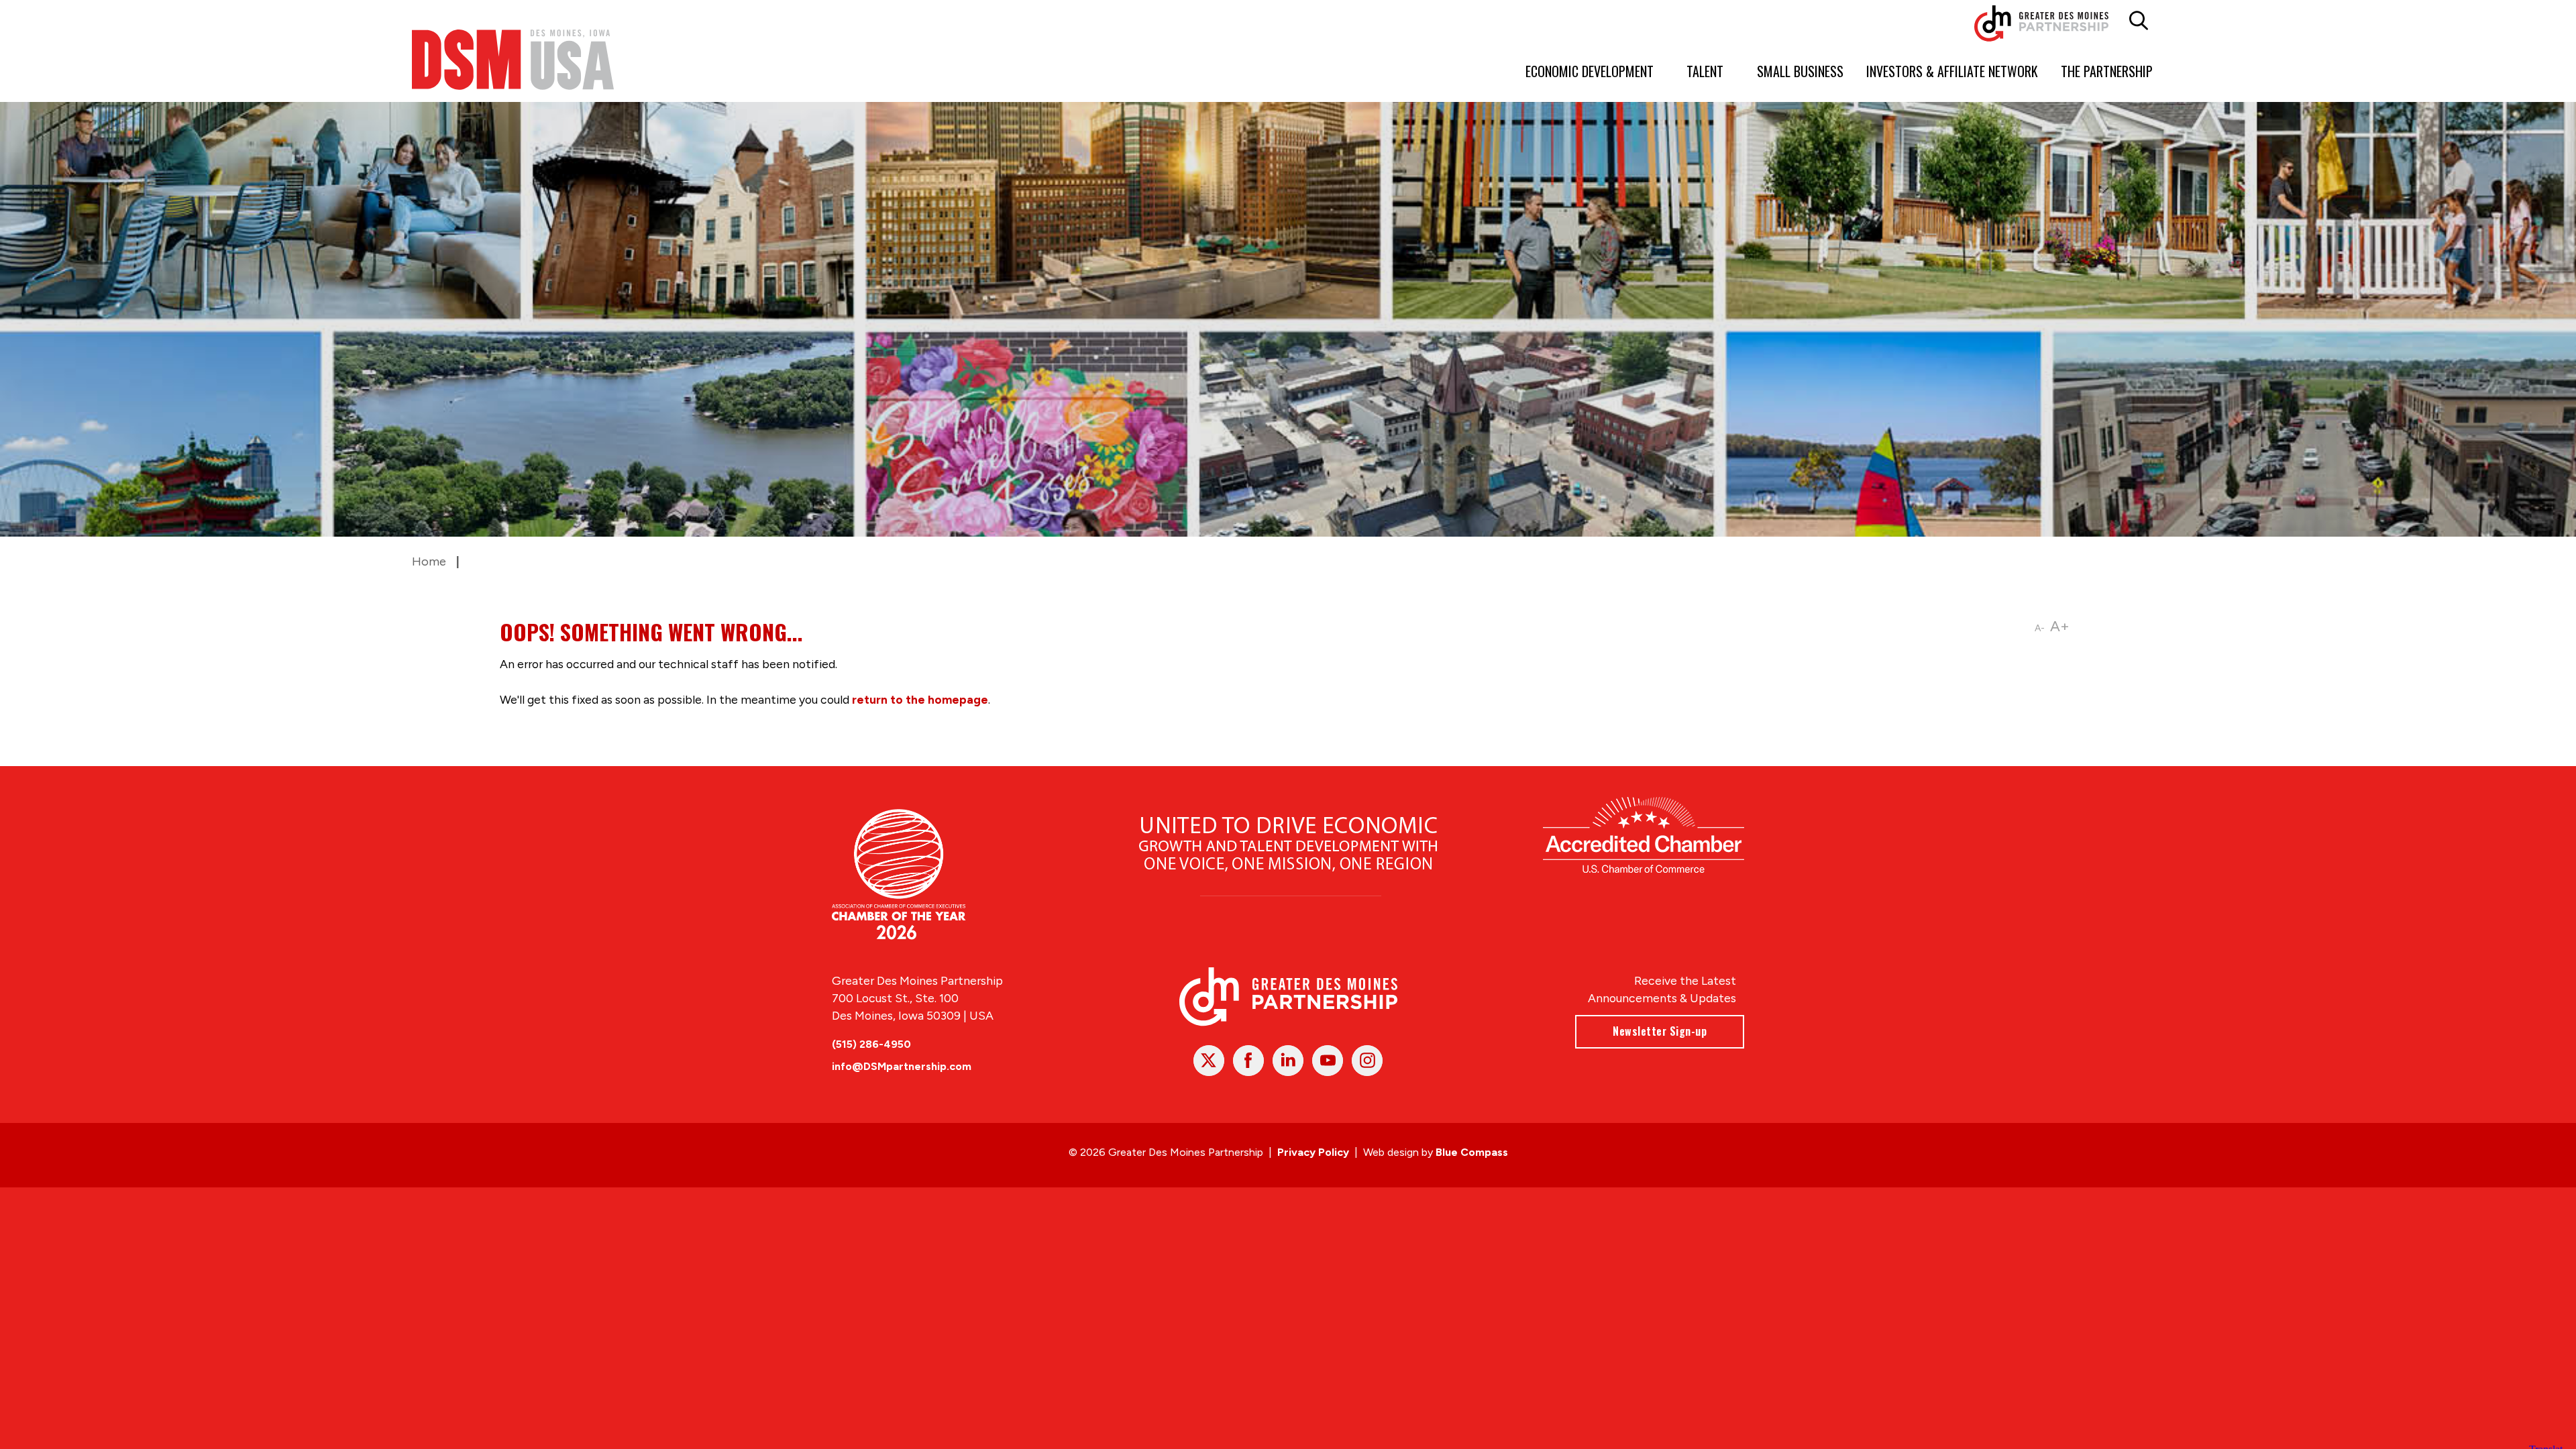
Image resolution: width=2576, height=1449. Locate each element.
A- (2040, 628)
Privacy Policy (1313, 1152)
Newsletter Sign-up (1660, 1031)
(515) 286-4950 (871, 1044)
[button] (2139, 21)
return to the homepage (920, 699)
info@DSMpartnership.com (902, 1066)
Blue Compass (1472, 1152)
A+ (2060, 626)
